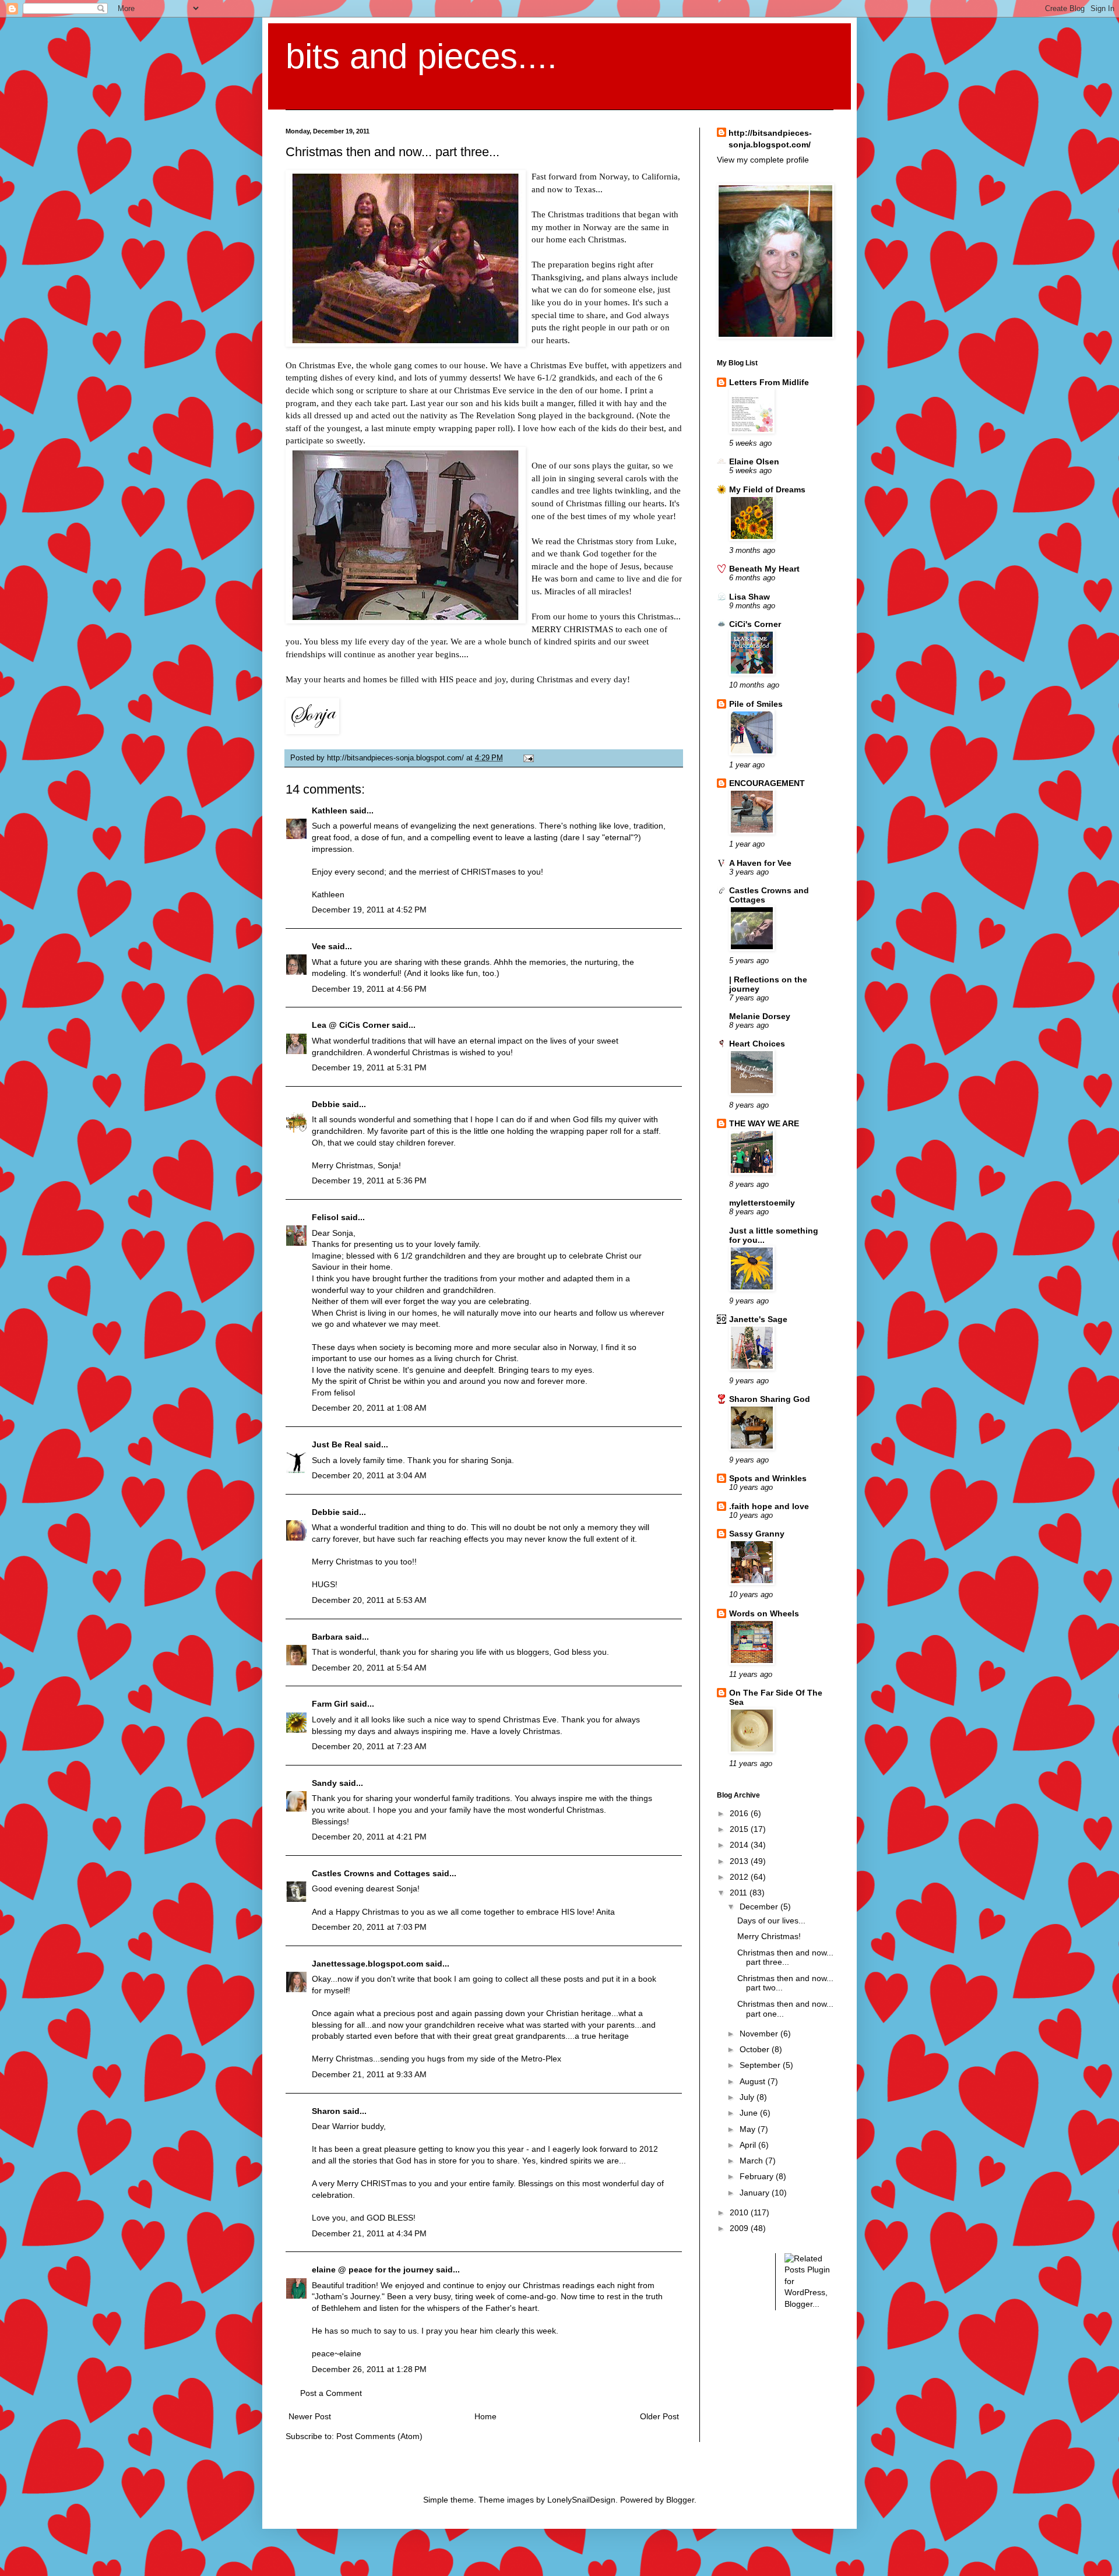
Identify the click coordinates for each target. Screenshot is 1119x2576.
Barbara (327, 1637)
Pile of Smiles (756, 704)
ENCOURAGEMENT (767, 783)
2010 (740, 2212)
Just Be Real (337, 1444)
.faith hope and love (769, 1506)
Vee (319, 946)
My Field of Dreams (767, 489)
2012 (740, 1877)
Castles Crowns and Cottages (371, 1873)
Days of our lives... (771, 1920)
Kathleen (331, 810)
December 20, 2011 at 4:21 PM (369, 1837)
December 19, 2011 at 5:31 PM (369, 1067)
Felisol (326, 1217)
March (752, 2161)
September (761, 2065)
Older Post (659, 2416)
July (748, 2097)
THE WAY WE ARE (764, 1123)
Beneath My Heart (764, 569)
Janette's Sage (758, 1319)
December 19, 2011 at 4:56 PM (369, 989)
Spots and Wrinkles (768, 1478)
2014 (740, 1845)
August (754, 2081)
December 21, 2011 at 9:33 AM (369, 2074)
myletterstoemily (762, 1203)
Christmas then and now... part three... (785, 1957)
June (750, 2113)
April (749, 2145)
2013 (740, 1861)
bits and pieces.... (421, 56)
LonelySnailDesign (581, 2500)
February (758, 2176)
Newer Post (310, 2416)
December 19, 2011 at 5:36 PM (369, 1180)
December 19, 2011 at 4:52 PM (369, 910)
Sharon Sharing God (770, 1399)
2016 (740, 1813)
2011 (740, 1893)
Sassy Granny (757, 1534)
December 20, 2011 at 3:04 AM (369, 1475)
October (756, 2049)
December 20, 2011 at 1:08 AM (369, 1408)
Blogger (680, 2500)
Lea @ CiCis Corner (351, 1025)
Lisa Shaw (749, 597)
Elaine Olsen (754, 461)
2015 (740, 1829)
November (760, 2034)
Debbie (326, 1104)
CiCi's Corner (755, 624)
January (756, 2193)
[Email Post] (527, 758)
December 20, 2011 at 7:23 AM (369, 1746)
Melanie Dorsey (760, 1016)
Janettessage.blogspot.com (367, 1964)
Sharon (326, 2111)
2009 (740, 2228)
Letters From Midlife (769, 382)
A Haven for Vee (760, 863)
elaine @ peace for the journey (373, 2270)
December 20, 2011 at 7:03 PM (369, 1927)
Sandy (324, 1783)
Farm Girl (330, 1704)
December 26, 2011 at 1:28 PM (369, 2369)
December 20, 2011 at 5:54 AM (369, 1668)
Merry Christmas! (769, 1936)
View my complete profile (763, 160)
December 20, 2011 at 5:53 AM (369, 1600)
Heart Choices (757, 1044)
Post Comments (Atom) (379, 2436)
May (749, 2129)
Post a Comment (331, 2393)
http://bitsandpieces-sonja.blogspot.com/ (770, 139)
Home (485, 2416)
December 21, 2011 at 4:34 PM (369, 2233)
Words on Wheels (764, 1613)
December (760, 1907)
